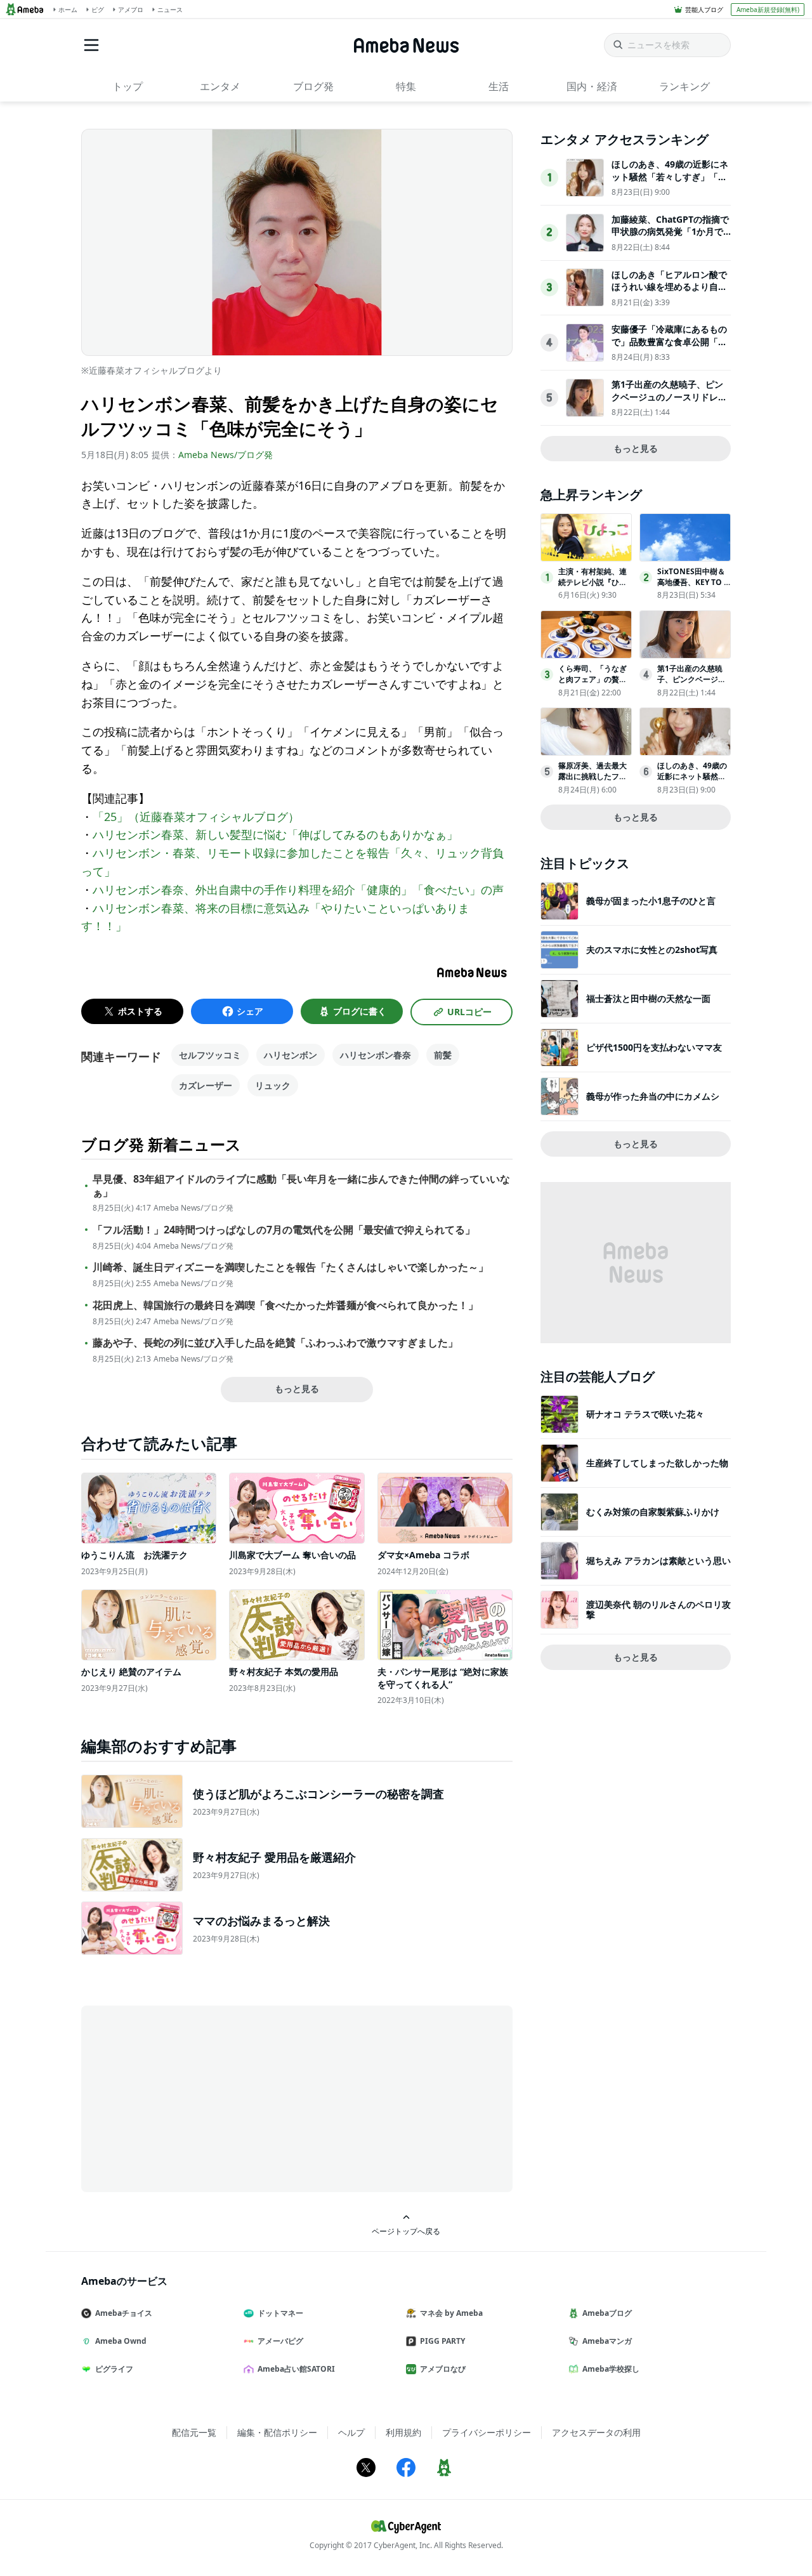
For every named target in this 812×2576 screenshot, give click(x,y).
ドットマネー (280, 2313)
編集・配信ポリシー (277, 2432)
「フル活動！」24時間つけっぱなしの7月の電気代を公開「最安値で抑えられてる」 (284, 1230)
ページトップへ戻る (406, 2231)
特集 (406, 86)
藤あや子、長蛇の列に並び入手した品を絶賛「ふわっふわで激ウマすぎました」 (275, 1343)
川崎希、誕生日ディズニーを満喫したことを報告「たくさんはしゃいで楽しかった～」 (291, 1267)
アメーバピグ (280, 2341)
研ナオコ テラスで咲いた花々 (645, 1414)
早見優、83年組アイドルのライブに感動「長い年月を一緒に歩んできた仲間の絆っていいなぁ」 (301, 1186)
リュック (273, 1085)
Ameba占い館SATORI (296, 2369)
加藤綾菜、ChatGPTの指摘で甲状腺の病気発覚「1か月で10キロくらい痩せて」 (670, 232)
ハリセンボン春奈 (376, 1055)
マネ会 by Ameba (451, 2313)
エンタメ (220, 86)
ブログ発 (313, 86)
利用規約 (403, 2432)
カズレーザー (206, 1085)
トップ (128, 86)
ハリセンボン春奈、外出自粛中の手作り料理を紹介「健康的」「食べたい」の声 (298, 890)
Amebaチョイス (124, 2313)
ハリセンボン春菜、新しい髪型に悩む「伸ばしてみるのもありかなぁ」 (275, 834)
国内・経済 (592, 86)
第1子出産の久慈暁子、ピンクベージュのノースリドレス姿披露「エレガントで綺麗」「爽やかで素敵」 (669, 403)
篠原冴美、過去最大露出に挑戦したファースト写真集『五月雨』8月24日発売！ (593, 781)
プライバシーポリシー (487, 2432)
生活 (499, 86)
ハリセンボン (291, 1055)
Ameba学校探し (611, 2369)
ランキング (684, 86)
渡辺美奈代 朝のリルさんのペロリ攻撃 (658, 1609)
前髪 (443, 1055)
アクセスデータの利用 (596, 2432)
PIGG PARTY (442, 2341)
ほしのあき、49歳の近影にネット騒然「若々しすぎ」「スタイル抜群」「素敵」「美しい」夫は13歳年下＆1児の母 (670, 183)
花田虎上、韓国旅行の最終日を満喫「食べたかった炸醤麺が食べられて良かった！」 (285, 1305)
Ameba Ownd (121, 2341)
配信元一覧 (194, 2432)
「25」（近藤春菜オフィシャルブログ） (196, 817)
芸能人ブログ (704, 10)
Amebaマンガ (607, 2341)
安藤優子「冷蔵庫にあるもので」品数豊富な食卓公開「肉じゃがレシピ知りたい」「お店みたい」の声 (669, 348)
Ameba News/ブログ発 (226, 455)
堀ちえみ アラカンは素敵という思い (658, 1561)
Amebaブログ (607, 2313)
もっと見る (297, 1389)
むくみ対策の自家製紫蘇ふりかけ (653, 1512)
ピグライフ (114, 2369)
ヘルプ (351, 2432)
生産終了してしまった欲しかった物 (657, 1463)
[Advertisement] (195, 2098)
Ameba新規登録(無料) (768, 10)
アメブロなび (443, 2369)
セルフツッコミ (210, 1055)
